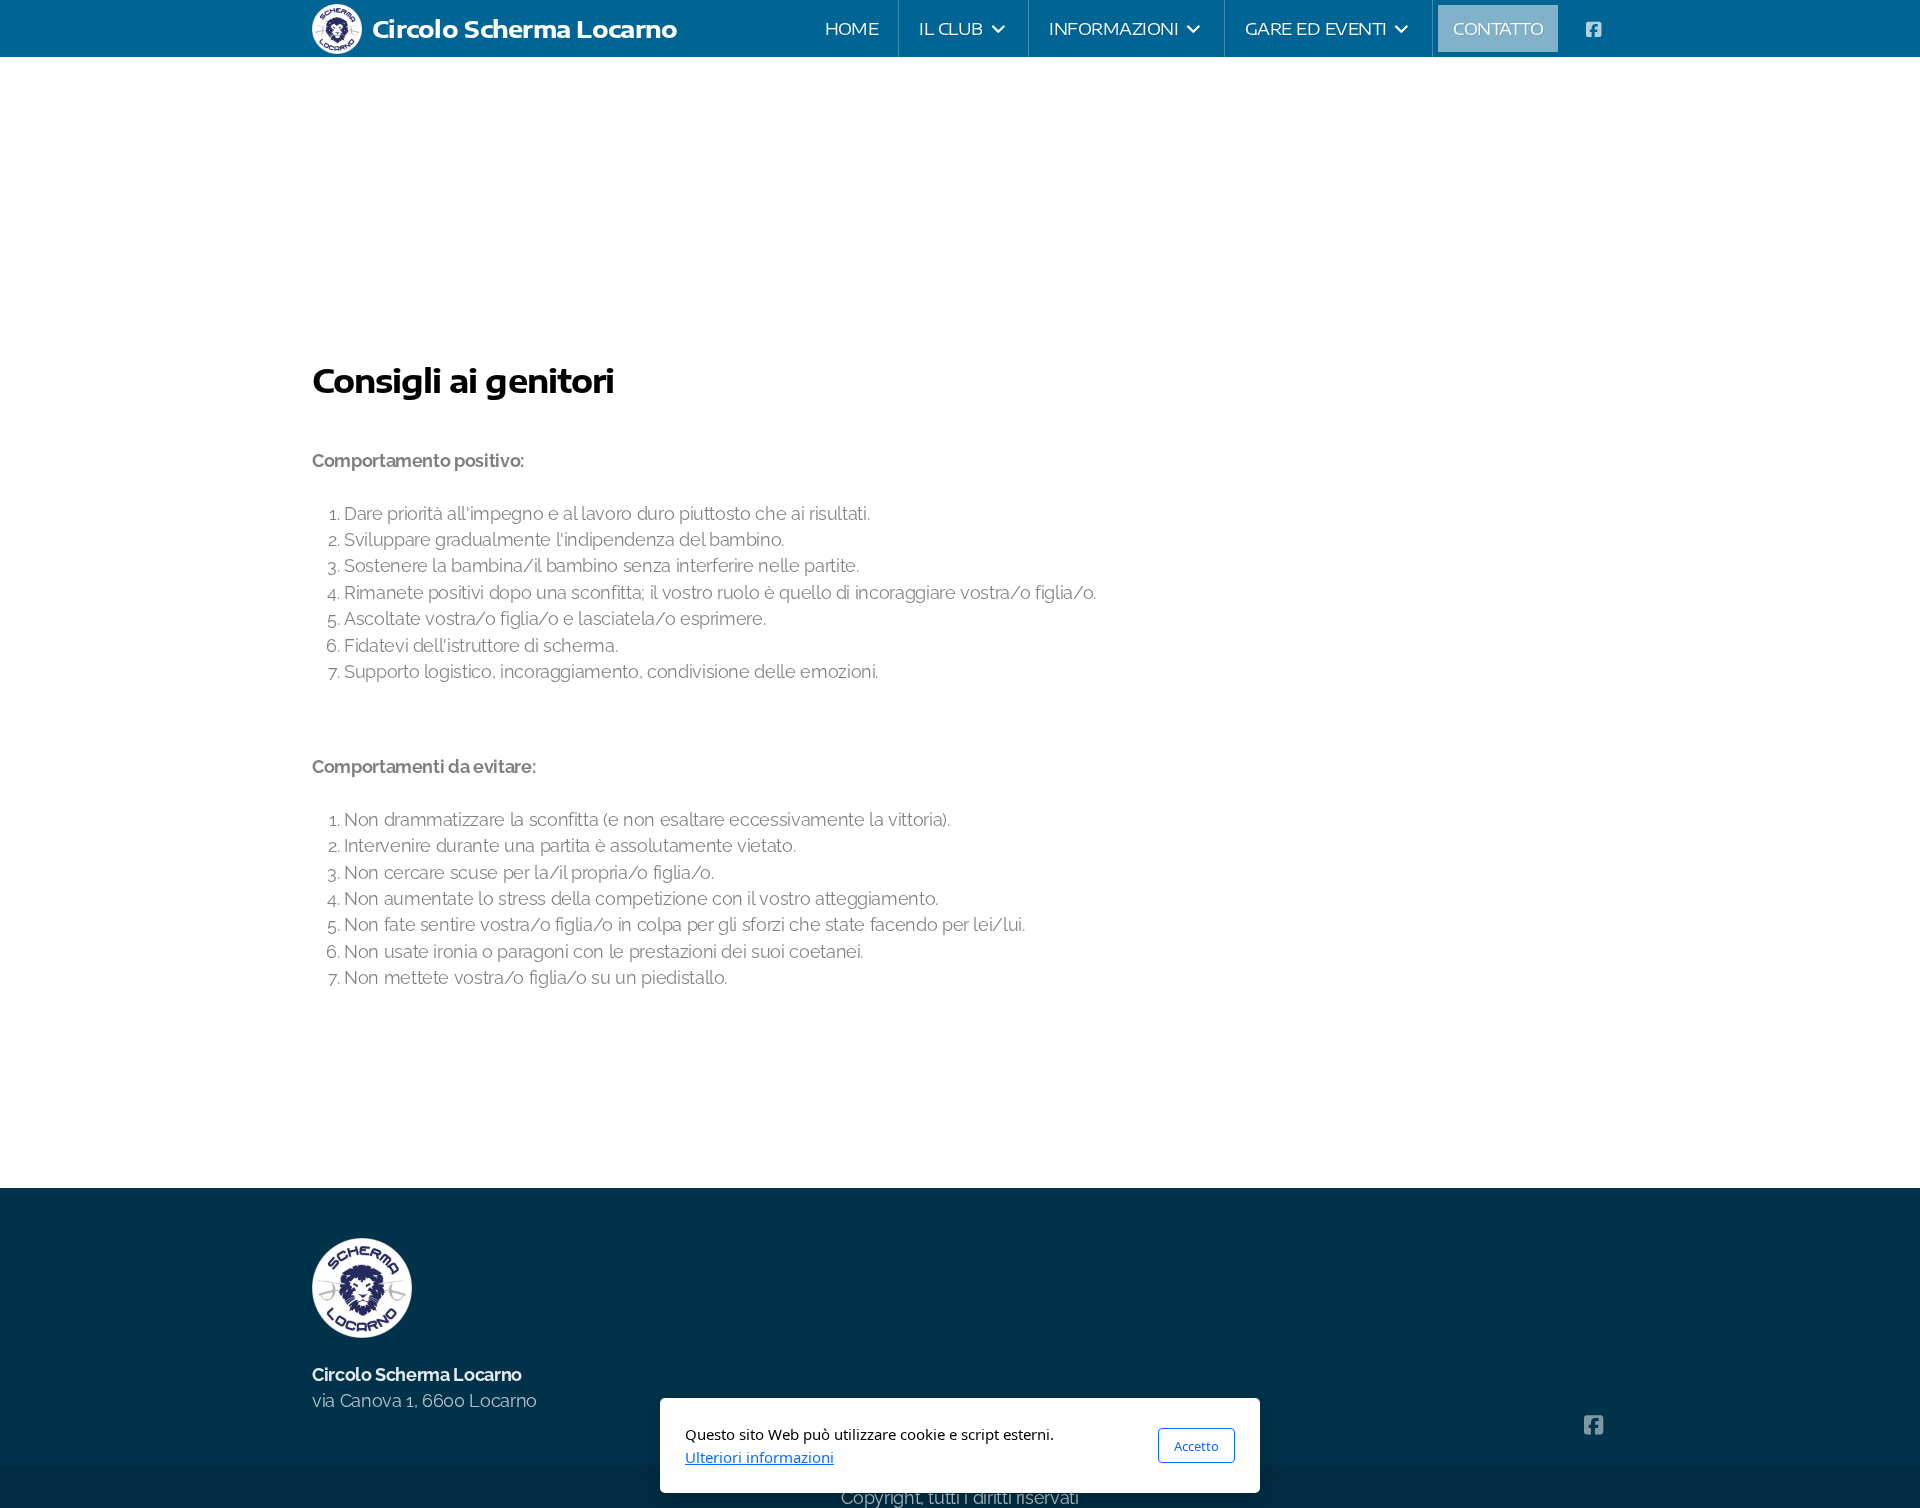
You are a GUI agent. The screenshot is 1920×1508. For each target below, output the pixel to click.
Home (363, 119)
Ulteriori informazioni (759, 1457)
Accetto (1196, 1446)
